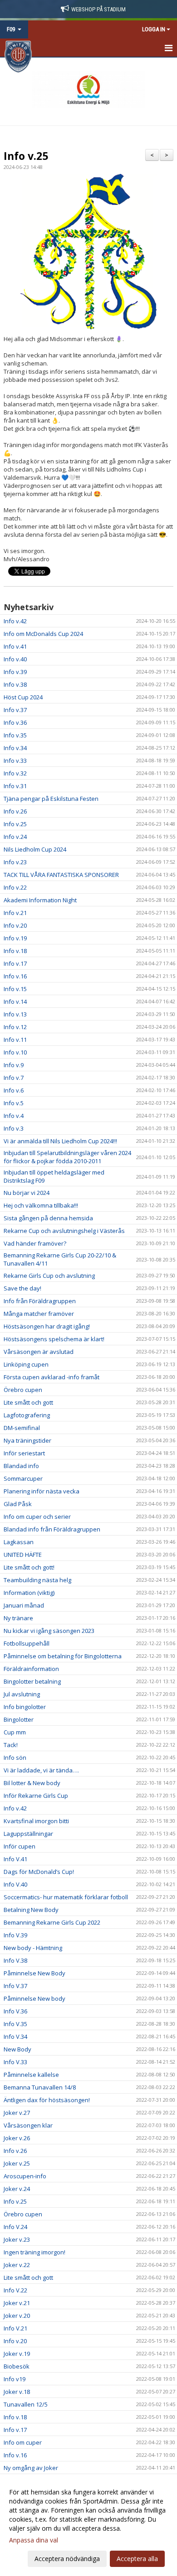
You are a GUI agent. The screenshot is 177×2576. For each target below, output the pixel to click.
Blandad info (21, 1466)
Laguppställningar (28, 1834)
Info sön (15, 1757)
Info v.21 (15, 913)
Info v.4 (14, 1116)
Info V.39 (15, 1935)
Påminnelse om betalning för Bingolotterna (63, 1656)
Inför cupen (20, 1846)
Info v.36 (15, 722)
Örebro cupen (23, 1390)
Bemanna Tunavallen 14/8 (40, 2087)
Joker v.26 (17, 2138)
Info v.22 (15, 887)
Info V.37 (15, 1986)
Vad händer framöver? (35, 1243)
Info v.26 (15, 811)
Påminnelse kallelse (31, 2075)
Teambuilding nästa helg (37, 1580)
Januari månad (24, 1605)
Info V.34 (15, 2037)
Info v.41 (15, 646)
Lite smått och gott (28, 1402)
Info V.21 (15, 2328)
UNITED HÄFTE (23, 1555)
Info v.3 (14, 1128)
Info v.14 (15, 1002)
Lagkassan (19, 1542)
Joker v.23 (17, 2239)
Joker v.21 (17, 2303)
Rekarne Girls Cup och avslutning (49, 1276)
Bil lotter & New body (32, 1783)
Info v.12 (15, 1027)
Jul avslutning (22, 1694)
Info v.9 (14, 1065)
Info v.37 (15, 710)
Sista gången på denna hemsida (48, 1218)
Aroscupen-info (25, 2176)
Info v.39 (15, 672)
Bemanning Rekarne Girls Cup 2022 (52, 1922)
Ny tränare (18, 1618)
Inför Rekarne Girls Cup (36, 1796)
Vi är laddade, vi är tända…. (41, 1770)
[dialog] (88, 2525)
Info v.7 (14, 1078)
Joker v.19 (17, 2354)
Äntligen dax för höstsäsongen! (47, 2100)
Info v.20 (15, 925)
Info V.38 (15, 1960)
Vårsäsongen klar (28, 2125)
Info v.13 (15, 1014)
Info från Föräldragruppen (40, 1301)
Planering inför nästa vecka (42, 1491)
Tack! (11, 1745)
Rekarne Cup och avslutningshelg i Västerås (64, 1231)
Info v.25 (26, 156)
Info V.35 (15, 2024)
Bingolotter (19, 1719)
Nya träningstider (27, 1440)
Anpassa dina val (34, 2540)
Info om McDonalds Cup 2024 (43, 634)
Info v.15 (15, 989)
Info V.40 (15, 1884)
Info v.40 (15, 659)
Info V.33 (15, 2062)
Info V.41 (15, 1859)
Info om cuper (23, 2442)
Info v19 (15, 2379)
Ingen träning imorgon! (34, 2252)
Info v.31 (15, 786)
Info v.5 (14, 1103)
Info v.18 (15, 951)
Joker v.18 (17, 2392)
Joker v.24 (17, 2189)
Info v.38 (15, 684)
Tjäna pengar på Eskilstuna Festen (51, 799)
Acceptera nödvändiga (67, 2559)
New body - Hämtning (33, 1948)
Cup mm (15, 1732)
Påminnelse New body (34, 1998)
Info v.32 (15, 773)
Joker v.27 (17, 2113)
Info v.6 (14, 1090)
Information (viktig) (29, 1593)
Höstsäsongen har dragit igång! (47, 1326)
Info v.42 (15, 621)
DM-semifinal (22, 1428)
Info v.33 (15, 761)
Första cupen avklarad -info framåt (52, 1377)
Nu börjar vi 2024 (27, 1193)
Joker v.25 (17, 2163)
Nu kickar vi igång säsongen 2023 (49, 1631)
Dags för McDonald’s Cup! (39, 1872)
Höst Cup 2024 (23, 697)
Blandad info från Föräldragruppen (52, 1529)
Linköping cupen (26, 1364)
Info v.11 (15, 1040)
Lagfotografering (27, 1415)
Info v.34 (15, 748)
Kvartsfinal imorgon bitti (36, 1821)
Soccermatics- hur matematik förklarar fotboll (66, 1897)
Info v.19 (15, 938)
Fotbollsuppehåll (27, 1643)
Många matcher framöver (39, 1314)
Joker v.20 (17, 2316)
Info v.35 (15, 735)
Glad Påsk (18, 1504)
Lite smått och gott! (29, 1567)
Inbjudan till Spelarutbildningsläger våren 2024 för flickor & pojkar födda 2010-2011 (67, 1157)
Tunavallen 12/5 (26, 2404)
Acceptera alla (137, 2559)
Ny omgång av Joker (31, 2468)
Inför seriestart (24, 1453)
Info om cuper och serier (37, 1517)
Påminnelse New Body (34, 1973)
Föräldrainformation (31, 1669)
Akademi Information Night (40, 900)
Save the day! (22, 1288)
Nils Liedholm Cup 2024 (35, 849)
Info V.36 (15, 2011)
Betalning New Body (31, 1910)
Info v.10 (15, 1052)
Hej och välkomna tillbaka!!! (41, 1205)
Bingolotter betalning (32, 1681)
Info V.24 (15, 2227)
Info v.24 (15, 837)
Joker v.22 (17, 2265)
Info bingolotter (25, 1707)
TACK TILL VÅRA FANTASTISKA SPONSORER (61, 875)
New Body (17, 2049)
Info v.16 (15, 976)
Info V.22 (15, 2290)
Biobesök (17, 2366)
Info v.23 (15, 862)
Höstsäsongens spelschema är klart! (54, 1339)
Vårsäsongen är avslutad (39, 1352)
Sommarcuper (23, 1478)
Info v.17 (15, 963)
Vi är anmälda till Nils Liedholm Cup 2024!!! (60, 1141)
